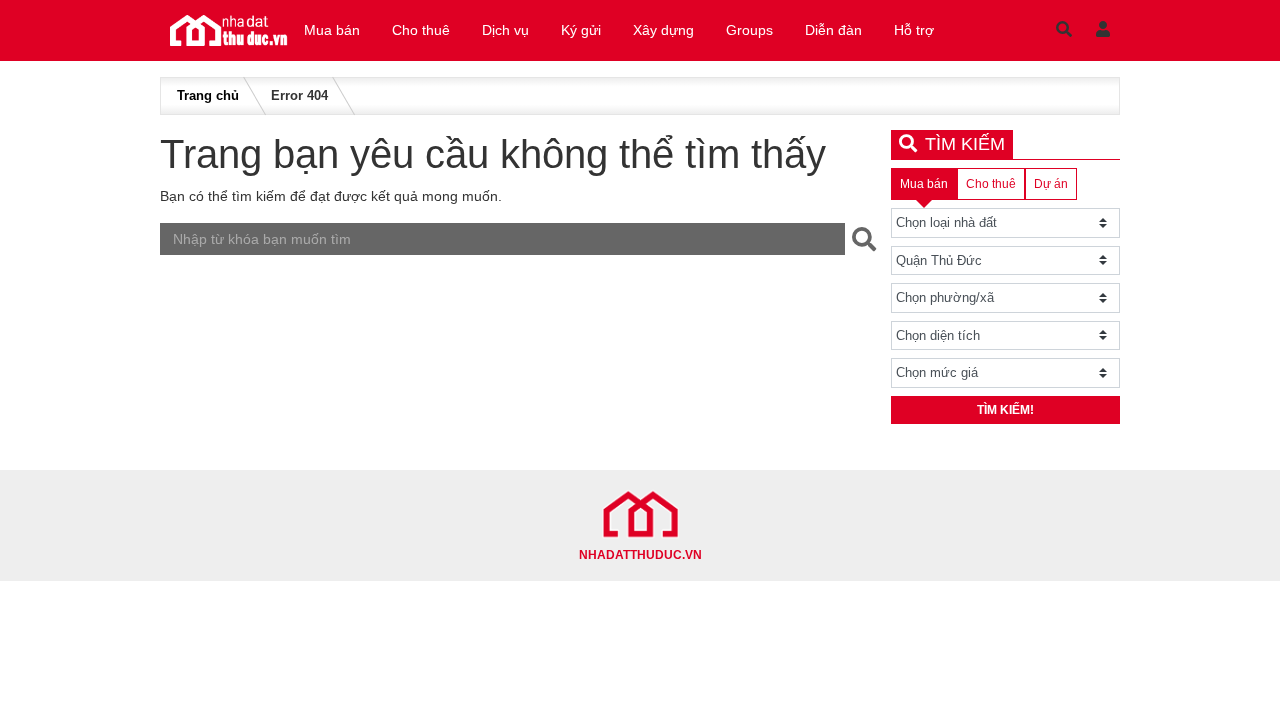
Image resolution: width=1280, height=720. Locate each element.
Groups (749, 30)
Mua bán (332, 30)
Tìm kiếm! (1005, 410)
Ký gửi (581, 30)
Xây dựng (663, 30)
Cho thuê (421, 30)
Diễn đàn (833, 30)
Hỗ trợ (914, 30)
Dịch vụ (505, 30)
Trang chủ (208, 95)
